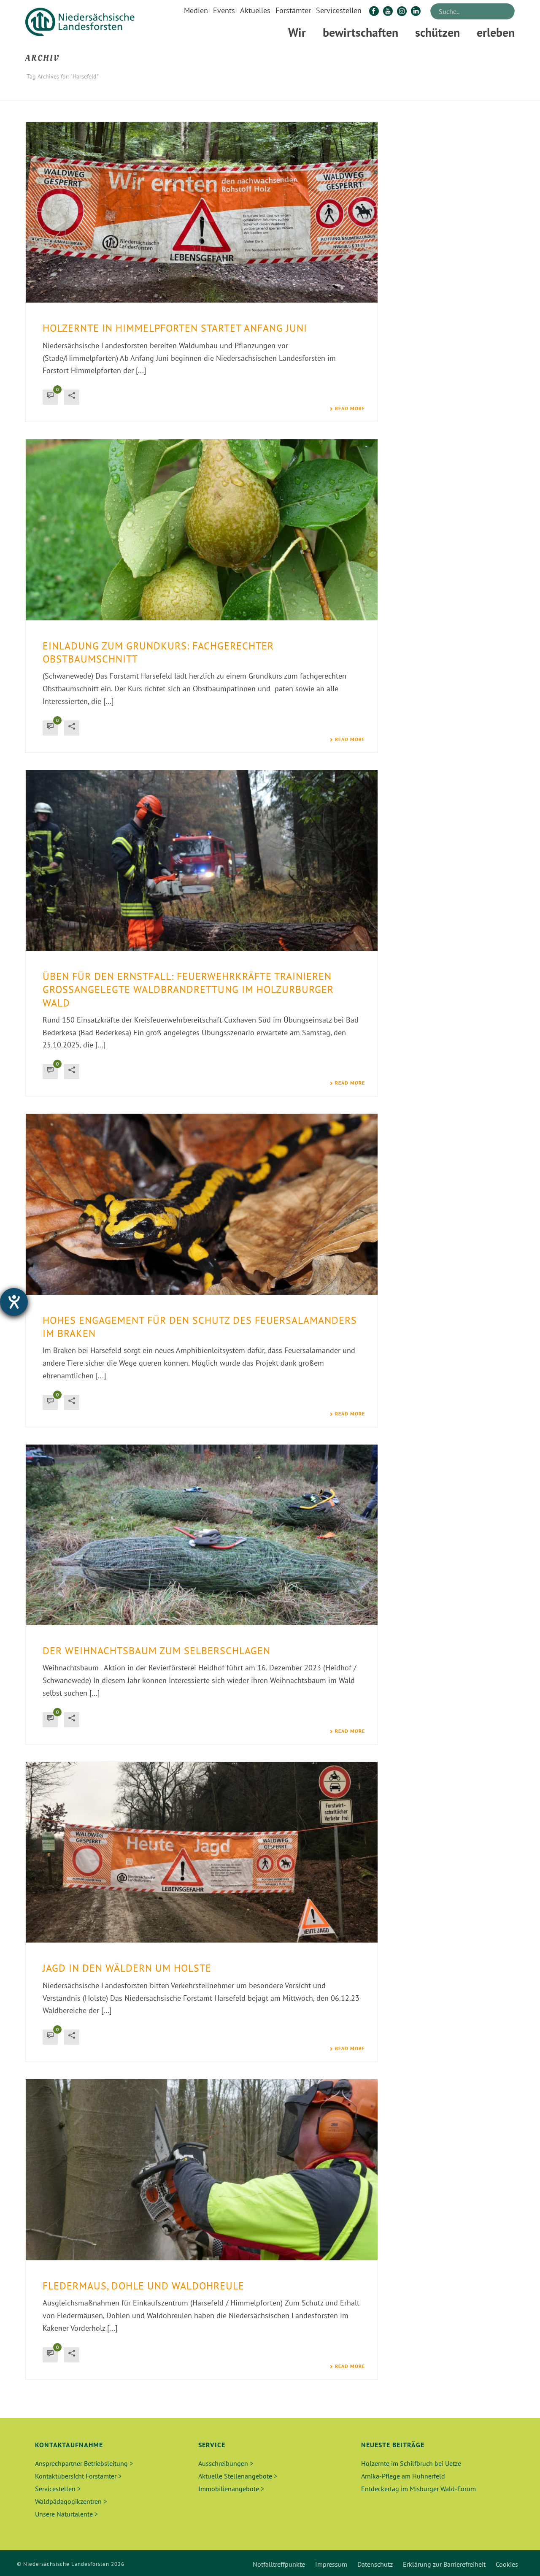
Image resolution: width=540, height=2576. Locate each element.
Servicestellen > (58, 2489)
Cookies (507, 2564)
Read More (350, 409)
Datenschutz (375, 2564)
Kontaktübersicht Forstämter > (78, 2476)
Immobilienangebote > (231, 2489)
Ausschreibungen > (226, 2463)
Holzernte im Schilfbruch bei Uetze (411, 2463)
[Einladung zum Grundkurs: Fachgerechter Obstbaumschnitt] (202, 530)
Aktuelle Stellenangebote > (238, 2476)
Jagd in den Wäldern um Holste (127, 1968)
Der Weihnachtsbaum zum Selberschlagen (157, 1651)
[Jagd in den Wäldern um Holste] (202, 1852)
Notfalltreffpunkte (279, 2564)
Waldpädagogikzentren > (71, 2501)
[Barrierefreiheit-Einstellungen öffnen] (14, 1302)
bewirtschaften (360, 32)
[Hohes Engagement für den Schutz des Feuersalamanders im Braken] (202, 1204)
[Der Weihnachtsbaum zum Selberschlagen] (202, 1535)
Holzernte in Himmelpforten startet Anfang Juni (175, 328)
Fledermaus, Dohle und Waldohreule (143, 2286)
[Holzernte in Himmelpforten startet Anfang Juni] (202, 212)
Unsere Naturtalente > (66, 2514)
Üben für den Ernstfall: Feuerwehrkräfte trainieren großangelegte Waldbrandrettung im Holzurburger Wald (188, 989)
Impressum (331, 2564)
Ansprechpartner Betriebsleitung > (84, 2463)
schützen (437, 32)
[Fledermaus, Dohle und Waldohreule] (202, 2170)
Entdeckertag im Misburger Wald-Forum (418, 2489)
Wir (297, 32)
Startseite (466, 92)
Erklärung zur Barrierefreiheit (444, 2564)
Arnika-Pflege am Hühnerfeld (403, 2476)
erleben (496, 32)
